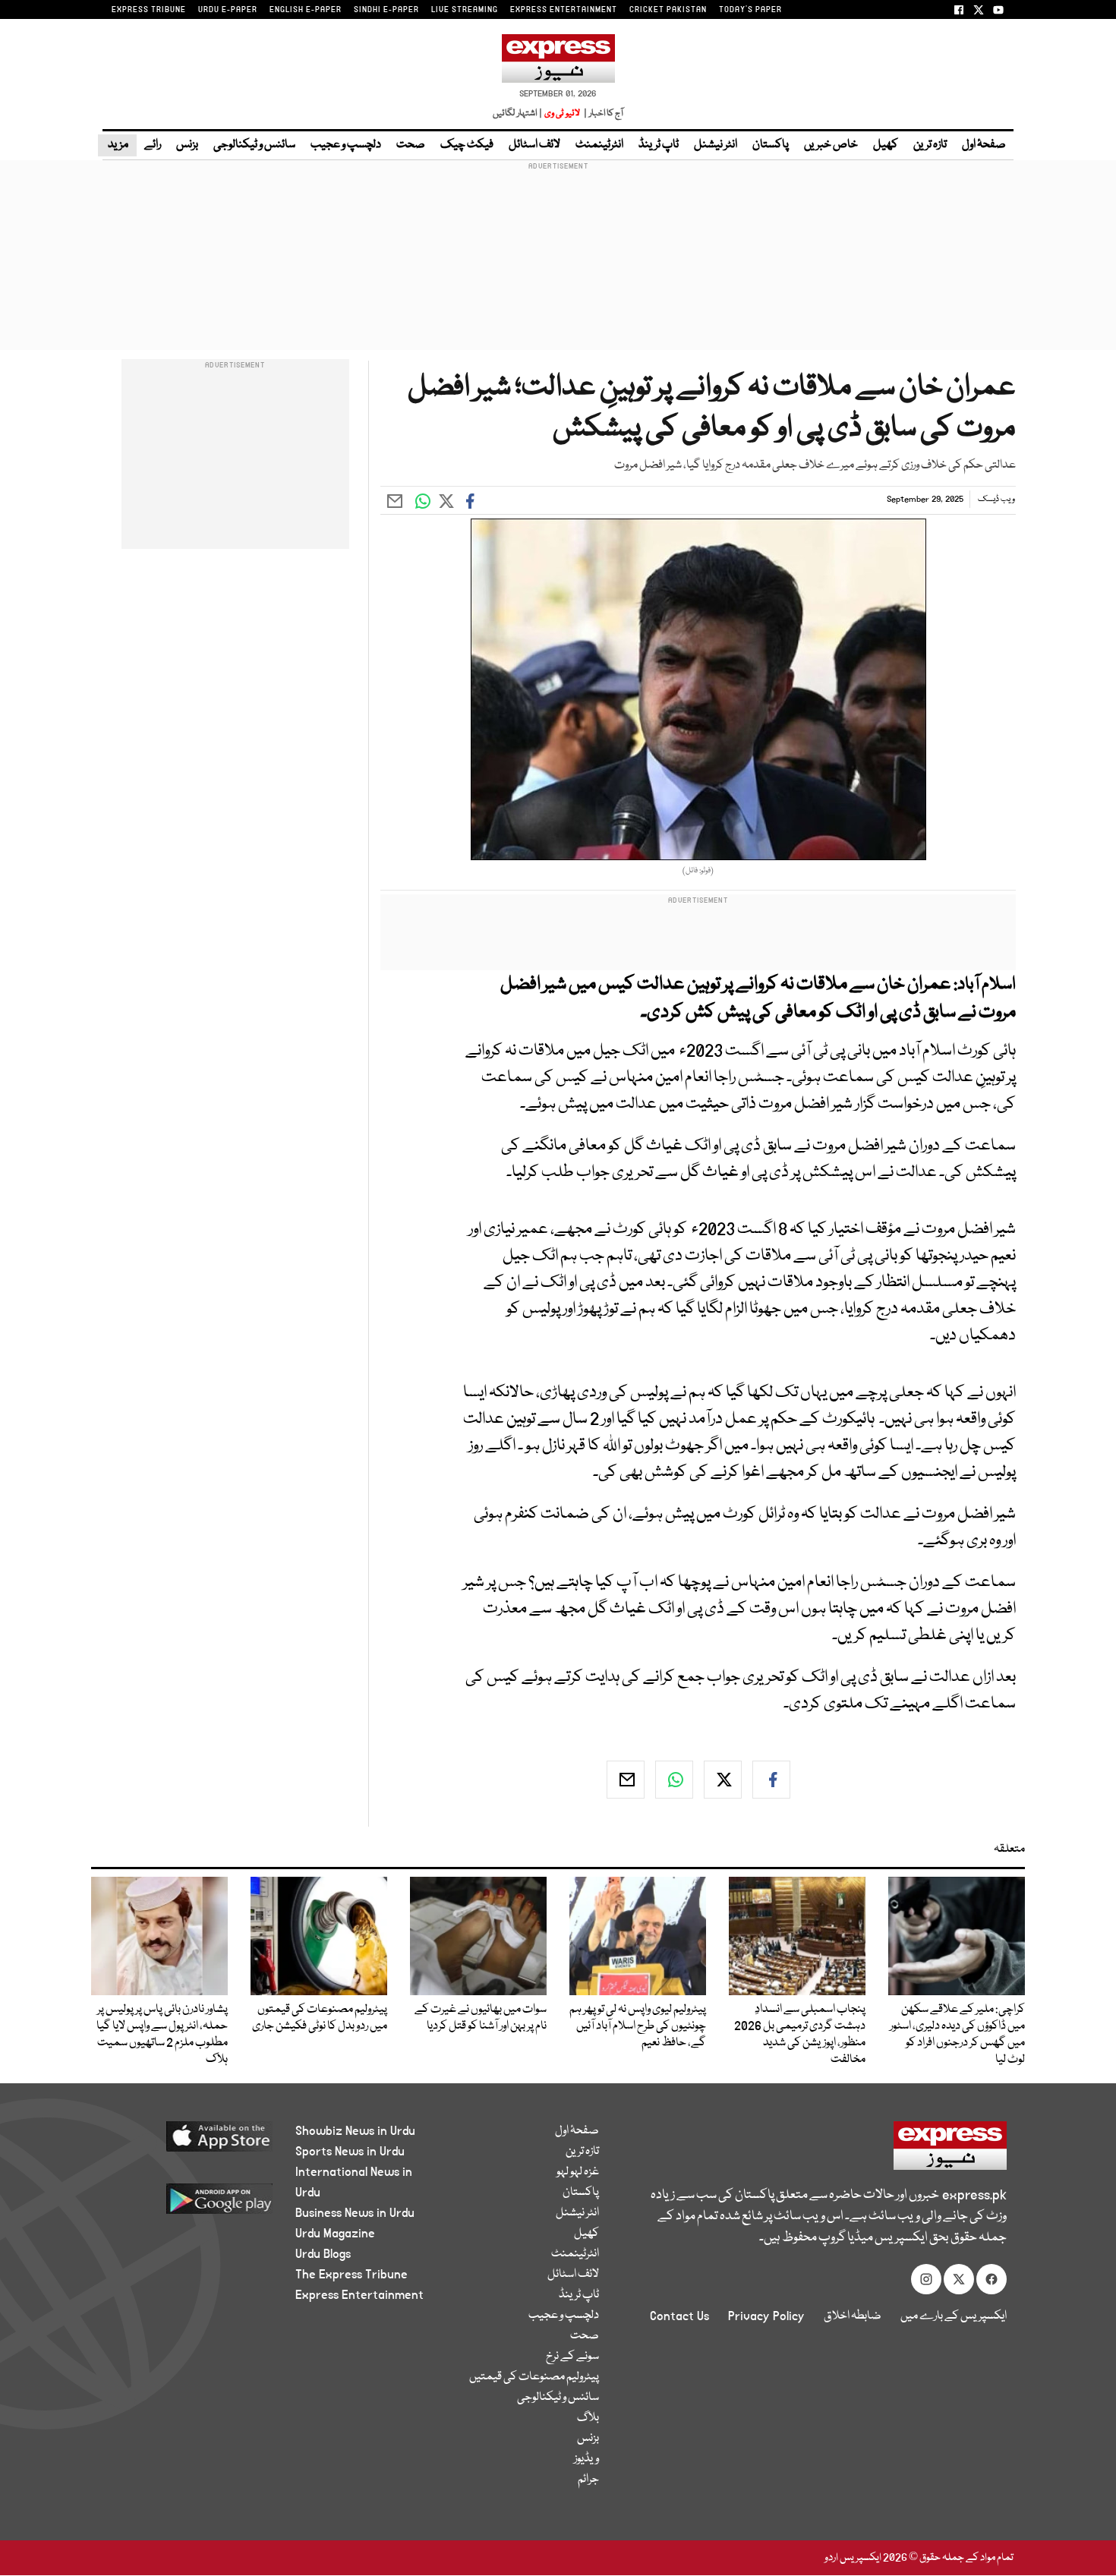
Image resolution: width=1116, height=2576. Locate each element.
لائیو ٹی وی (562, 114)
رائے (153, 145)
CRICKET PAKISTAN (668, 10)
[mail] (626, 1780)
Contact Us (679, 2316)
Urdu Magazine (335, 2234)
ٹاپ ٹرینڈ (659, 145)
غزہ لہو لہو (578, 2172)
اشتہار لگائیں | (518, 114)
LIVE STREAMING (465, 10)
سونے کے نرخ (572, 2357)
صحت (411, 145)
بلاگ (588, 2418)
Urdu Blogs (323, 2254)
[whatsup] (674, 1780)
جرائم (588, 2480)
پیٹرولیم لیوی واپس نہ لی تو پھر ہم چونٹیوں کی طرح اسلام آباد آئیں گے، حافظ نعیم (638, 2026)
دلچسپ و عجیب (346, 145)
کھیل (886, 145)
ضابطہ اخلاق (853, 2316)
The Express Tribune (352, 2275)
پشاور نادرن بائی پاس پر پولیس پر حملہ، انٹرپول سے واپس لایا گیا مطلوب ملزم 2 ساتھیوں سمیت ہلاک (162, 2035)
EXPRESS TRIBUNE (149, 10)
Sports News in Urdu (350, 2152)
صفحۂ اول (984, 145)
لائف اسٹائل (534, 145)
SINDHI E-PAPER (386, 10)
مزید (117, 145)
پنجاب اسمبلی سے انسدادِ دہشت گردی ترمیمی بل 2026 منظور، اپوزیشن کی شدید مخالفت (800, 2035)
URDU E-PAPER (228, 10)
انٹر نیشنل (716, 145)
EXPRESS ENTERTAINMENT (564, 10)
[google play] (191, 2204)
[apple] (191, 2142)
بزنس (187, 145)
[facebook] (771, 1780)
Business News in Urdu (355, 2213)
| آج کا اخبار (602, 114)
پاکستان (771, 145)
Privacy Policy (766, 2316)
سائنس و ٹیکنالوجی (254, 145)
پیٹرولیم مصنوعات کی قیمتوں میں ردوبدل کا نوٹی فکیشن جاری (320, 2018)
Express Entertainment (359, 2295)
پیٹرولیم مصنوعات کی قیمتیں (534, 2377)
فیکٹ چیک (467, 145)
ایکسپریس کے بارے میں (954, 2316)
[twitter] (723, 1780)
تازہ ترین (930, 145)
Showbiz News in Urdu (355, 2131)
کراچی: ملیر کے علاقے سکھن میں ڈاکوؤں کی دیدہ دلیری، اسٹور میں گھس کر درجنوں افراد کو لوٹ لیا (957, 2035)
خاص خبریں (831, 145)
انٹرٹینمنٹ (599, 145)
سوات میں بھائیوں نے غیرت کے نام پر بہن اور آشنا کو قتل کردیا (481, 2018)
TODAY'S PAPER (750, 10)
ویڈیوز (586, 2459)
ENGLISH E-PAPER (306, 10)
